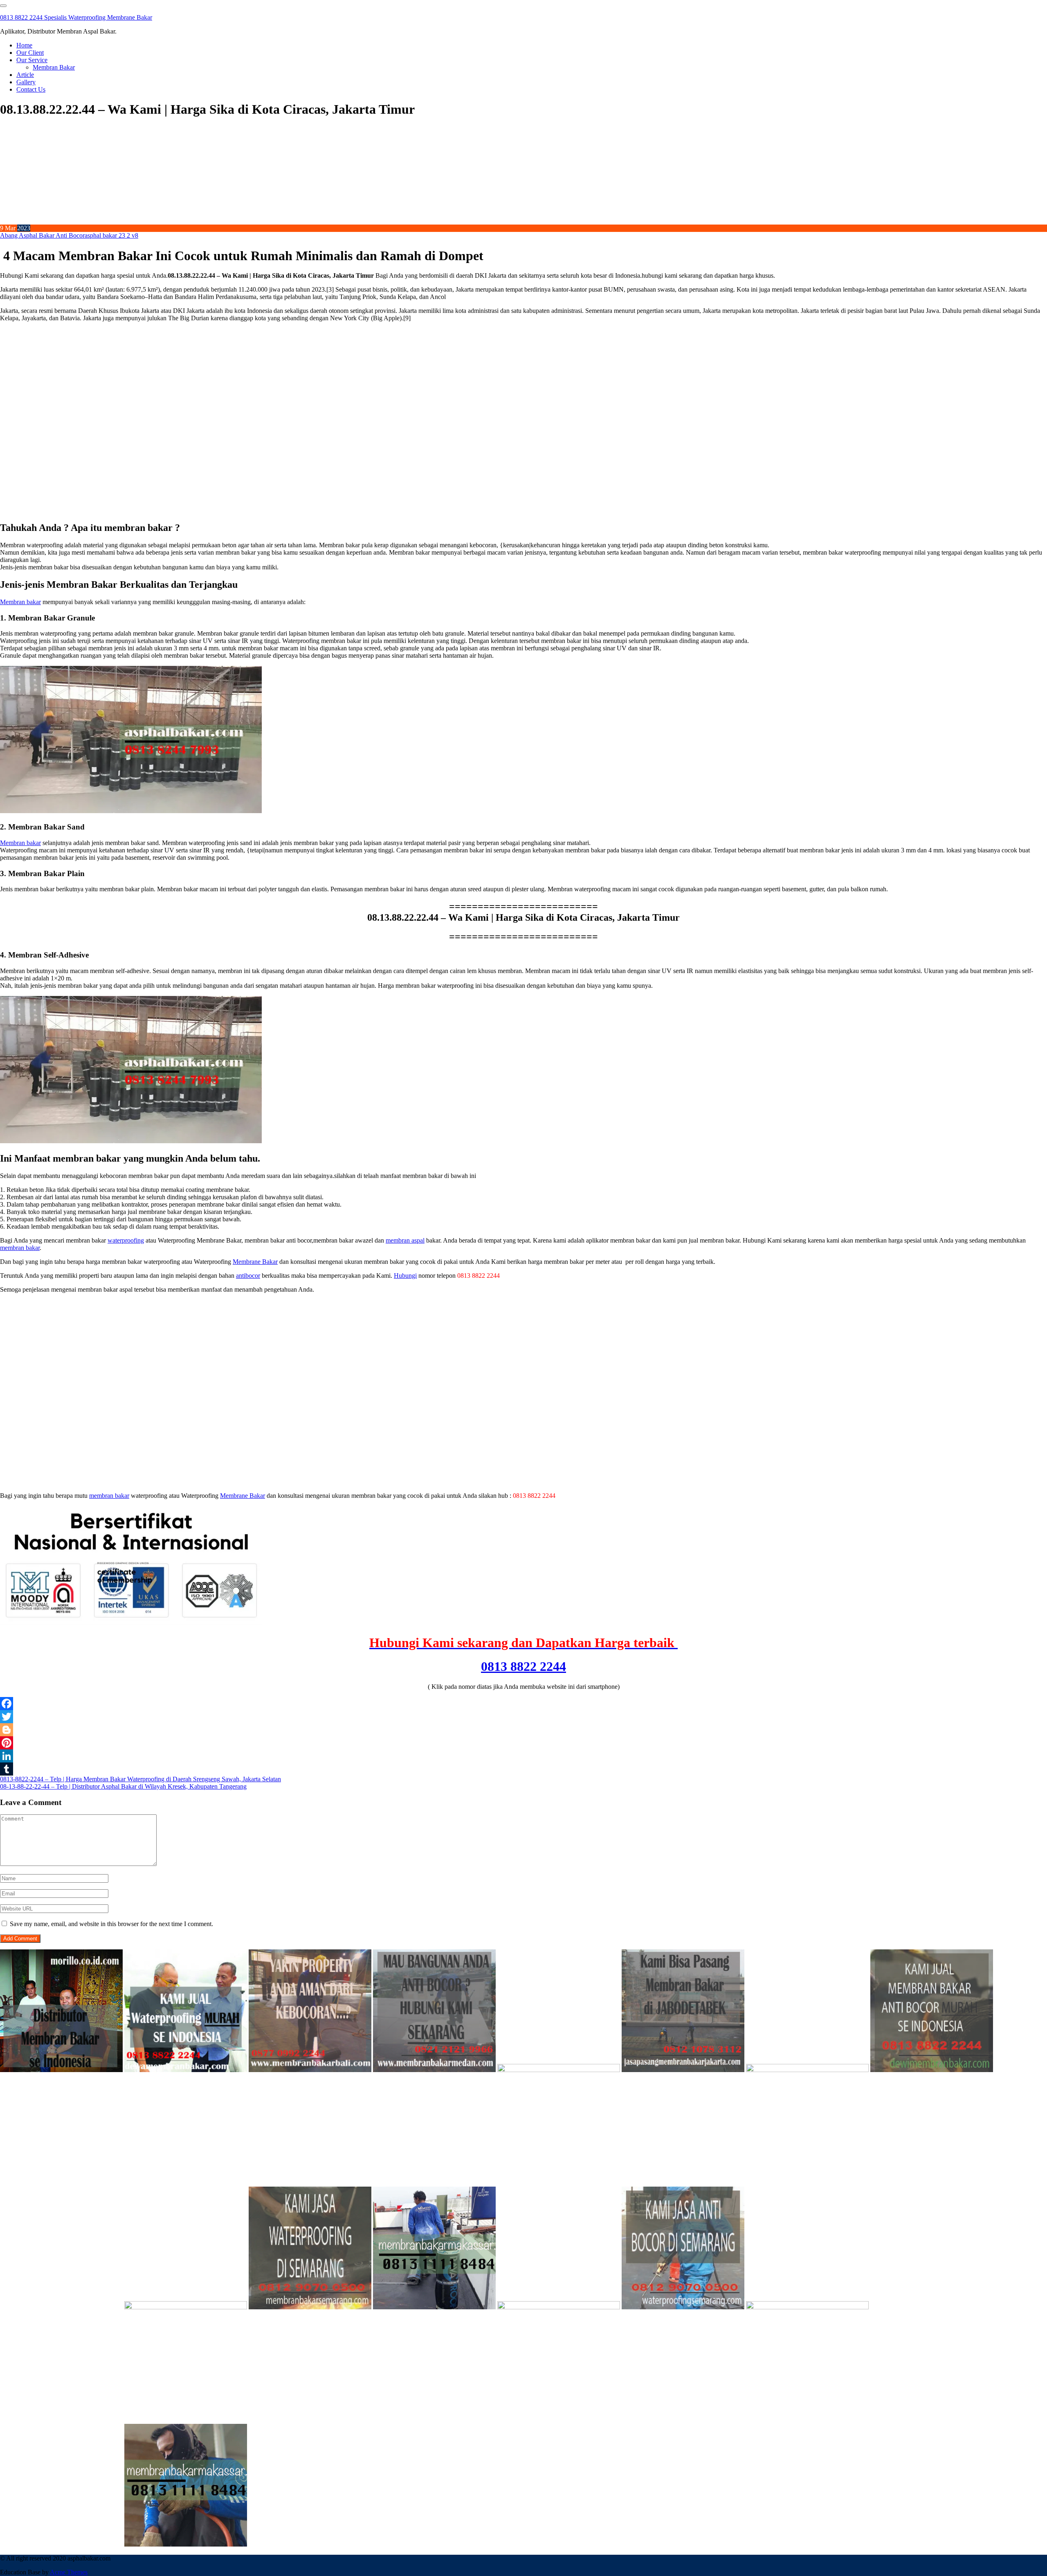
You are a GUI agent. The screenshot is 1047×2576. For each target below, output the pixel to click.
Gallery (26, 82)
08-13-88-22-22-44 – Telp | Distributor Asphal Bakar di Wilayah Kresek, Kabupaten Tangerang (123, 1786)
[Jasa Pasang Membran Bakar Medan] (434, 2070)
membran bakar (20, 1248)
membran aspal (405, 1240)
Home (24, 45)
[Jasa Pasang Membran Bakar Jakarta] (683, 2070)
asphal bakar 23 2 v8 (111, 235)
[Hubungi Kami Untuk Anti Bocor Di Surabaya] (559, 2070)
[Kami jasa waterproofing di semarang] (310, 2307)
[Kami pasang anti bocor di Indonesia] (932, 2307)
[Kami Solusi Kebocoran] (807, 2070)
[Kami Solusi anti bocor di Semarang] (683, 2307)
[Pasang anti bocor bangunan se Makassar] (434, 2307)
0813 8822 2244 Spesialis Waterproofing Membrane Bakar (76, 17)
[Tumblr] (523, 1769)
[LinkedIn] (523, 1756)
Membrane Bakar (255, 1262)
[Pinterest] (523, 1743)
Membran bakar (20, 602)
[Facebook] (523, 1704)
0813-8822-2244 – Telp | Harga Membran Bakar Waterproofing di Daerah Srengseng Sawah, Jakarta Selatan (140, 1779)
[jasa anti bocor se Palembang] (61, 2544)
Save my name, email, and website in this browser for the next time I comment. (111, 1924)
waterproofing (126, 1240)
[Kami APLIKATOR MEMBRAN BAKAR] (932, 2070)
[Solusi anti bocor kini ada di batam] (559, 2307)
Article (25, 75)
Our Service (32, 60)
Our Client (30, 53)
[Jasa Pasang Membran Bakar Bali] (310, 2070)
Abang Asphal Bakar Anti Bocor (42, 235)
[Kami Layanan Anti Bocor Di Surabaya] (61, 2307)
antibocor (248, 1276)
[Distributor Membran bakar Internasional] (61, 2070)
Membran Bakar (54, 67)
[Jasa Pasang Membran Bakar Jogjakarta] (186, 2307)
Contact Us (31, 89)
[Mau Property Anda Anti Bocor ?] (807, 2307)
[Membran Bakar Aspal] (186, 2070)
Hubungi (405, 1276)
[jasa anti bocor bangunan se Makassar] (186, 2544)
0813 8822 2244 (523, 1666)
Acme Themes (69, 2572)
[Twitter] (523, 1717)
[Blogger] (523, 1730)
